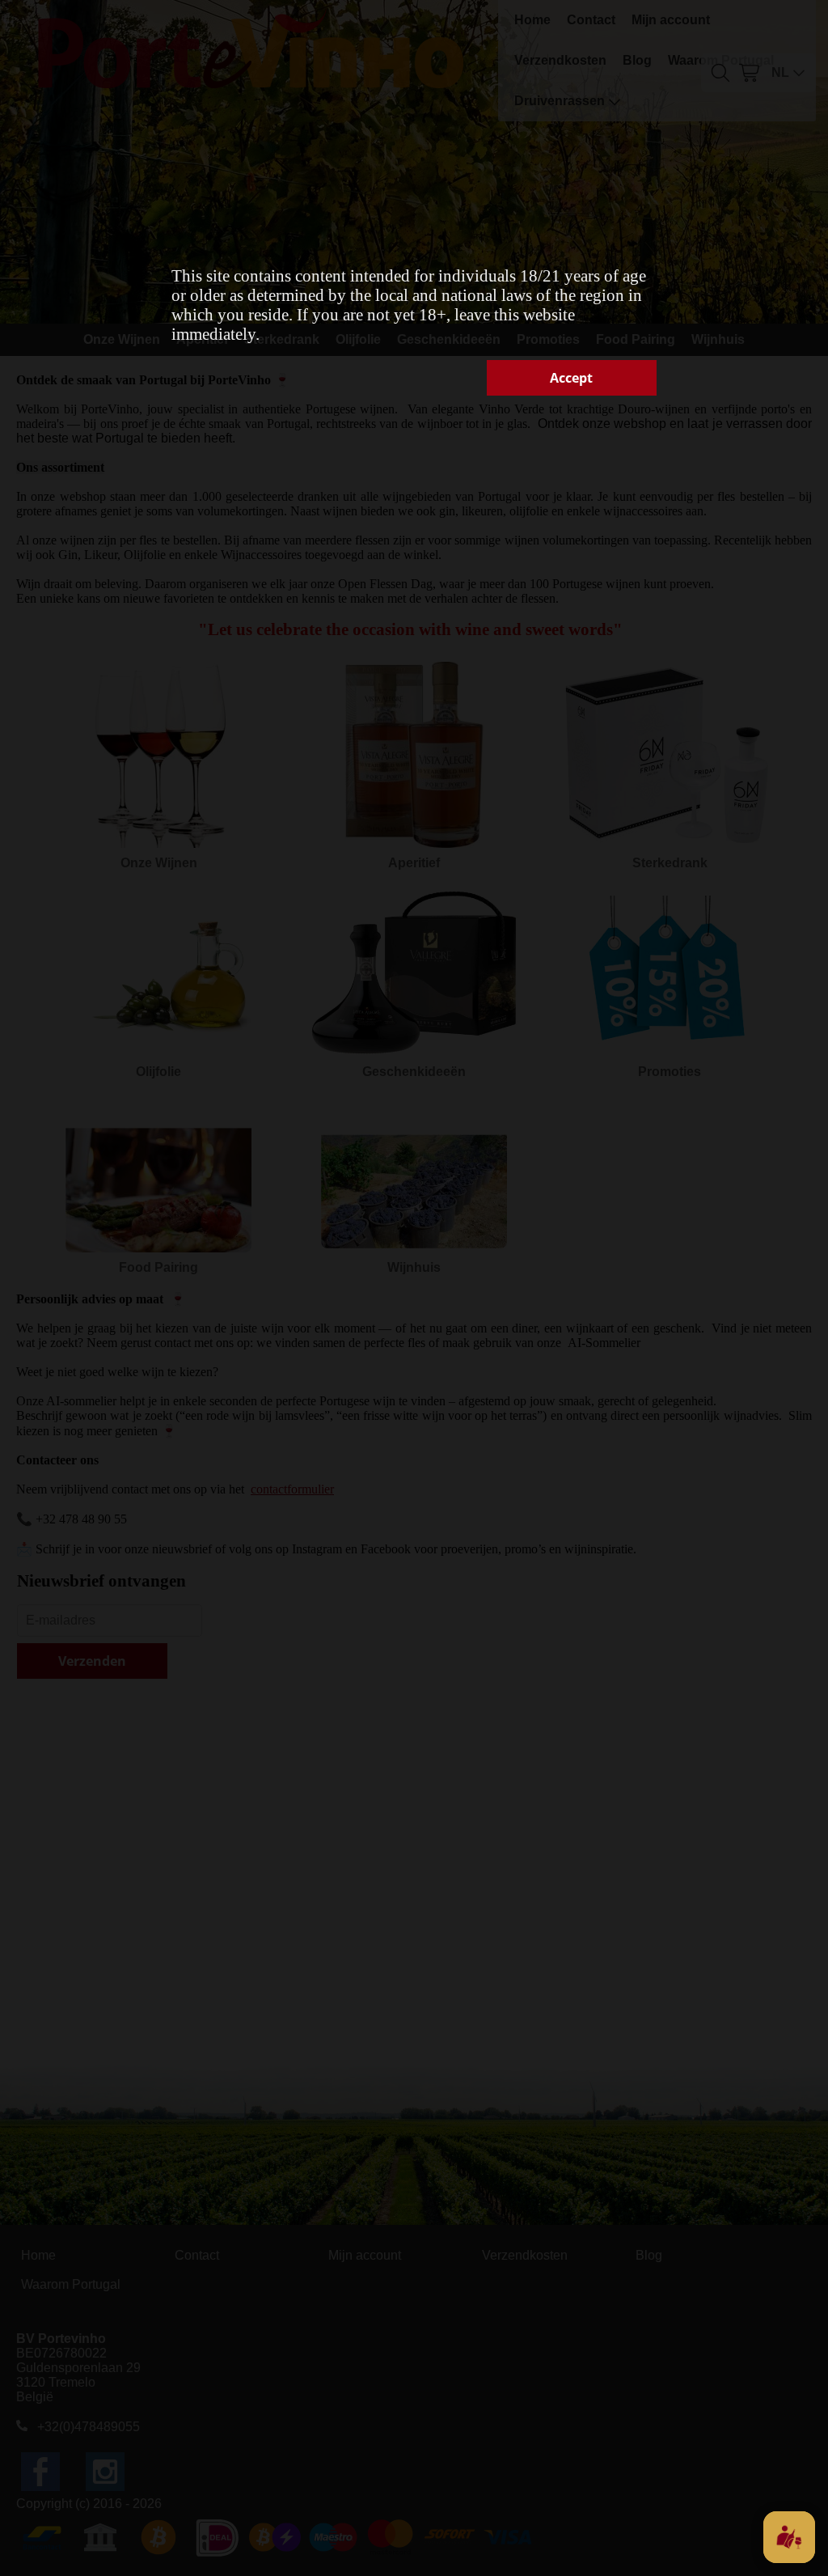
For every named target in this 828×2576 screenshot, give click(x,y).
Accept (571, 378)
